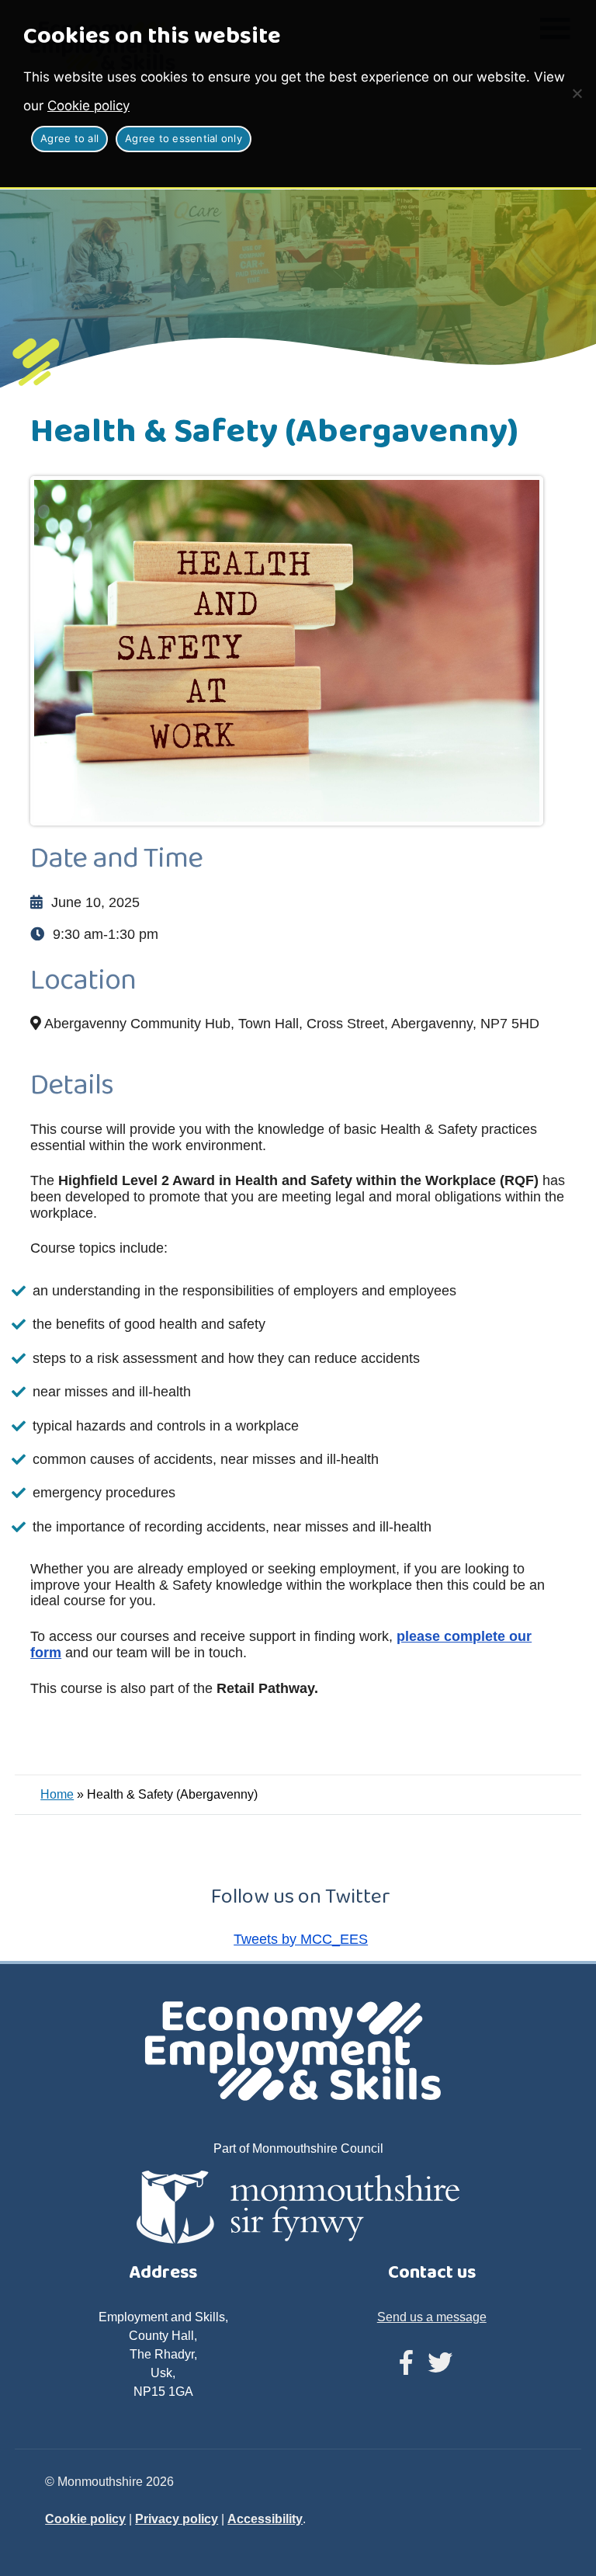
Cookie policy (88, 106)
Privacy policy (177, 2519)
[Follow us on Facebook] (406, 2364)
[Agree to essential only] (577, 93)
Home (57, 1794)
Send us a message (432, 2317)
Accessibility (265, 2519)
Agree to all (69, 138)
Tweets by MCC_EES (301, 1939)
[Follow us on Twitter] (440, 2364)
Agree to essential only (184, 138)
